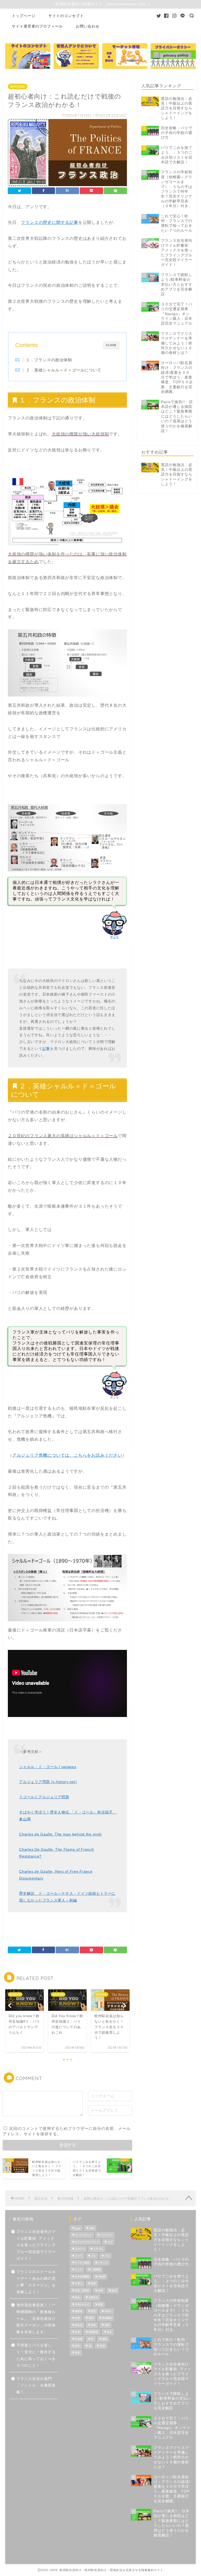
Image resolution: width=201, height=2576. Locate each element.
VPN (92, 2229)
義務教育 (93, 2332)
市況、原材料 (82, 2291)
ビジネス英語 (82, 2263)
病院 (107, 2325)
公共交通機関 (82, 2277)
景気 (100, 2304)
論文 (109, 2332)
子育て (79, 2284)
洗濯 (77, 2318)
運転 (105, 2339)
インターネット (83, 2235)
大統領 (102, 2277)
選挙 (77, 2346)
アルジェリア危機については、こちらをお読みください (67, 1455)
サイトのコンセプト (66, 16)
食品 (102, 2346)
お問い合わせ (88, 26)
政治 (114, 2291)
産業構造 (107, 2318)
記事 (46, 1049)
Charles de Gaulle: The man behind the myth (60, 1834)
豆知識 (79, 2339)
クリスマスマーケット (87, 2242)
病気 (93, 2325)
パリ (107, 2256)
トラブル (98, 2249)
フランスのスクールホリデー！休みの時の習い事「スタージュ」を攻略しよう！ (36, 2282)
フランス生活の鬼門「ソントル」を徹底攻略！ (36, 2385)
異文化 (79, 2325)
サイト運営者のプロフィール (37, 26)
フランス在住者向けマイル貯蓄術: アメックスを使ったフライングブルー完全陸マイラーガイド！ (36, 2245)
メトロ (79, 2270)
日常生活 (93, 2298)
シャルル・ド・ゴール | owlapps (48, 1767)
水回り (108, 2311)
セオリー (80, 2249)
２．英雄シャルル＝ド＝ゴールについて (64, 370)
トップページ (24, 16)
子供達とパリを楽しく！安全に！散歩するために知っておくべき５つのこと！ (36, 2355)
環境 (91, 2318)
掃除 (100, 2291)
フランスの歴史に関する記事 (49, 222)
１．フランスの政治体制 (49, 360)
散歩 (77, 2298)
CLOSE (111, 345)
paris (78, 2229)
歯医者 (79, 2311)
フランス (103, 2263)
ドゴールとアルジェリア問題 (44, 1797)
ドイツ (79, 2256)
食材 (77, 2353)
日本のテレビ (82, 2304)
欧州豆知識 (18, 87)
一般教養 (96, 2270)
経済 (77, 2332)
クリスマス (106, 2235)
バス (93, 2256)
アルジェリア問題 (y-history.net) (48, 1782)
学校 (93, 2284)
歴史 (93, 2311)
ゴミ (110, 2242)
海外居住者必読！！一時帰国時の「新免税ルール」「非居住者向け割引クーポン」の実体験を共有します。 (36, 2318)
